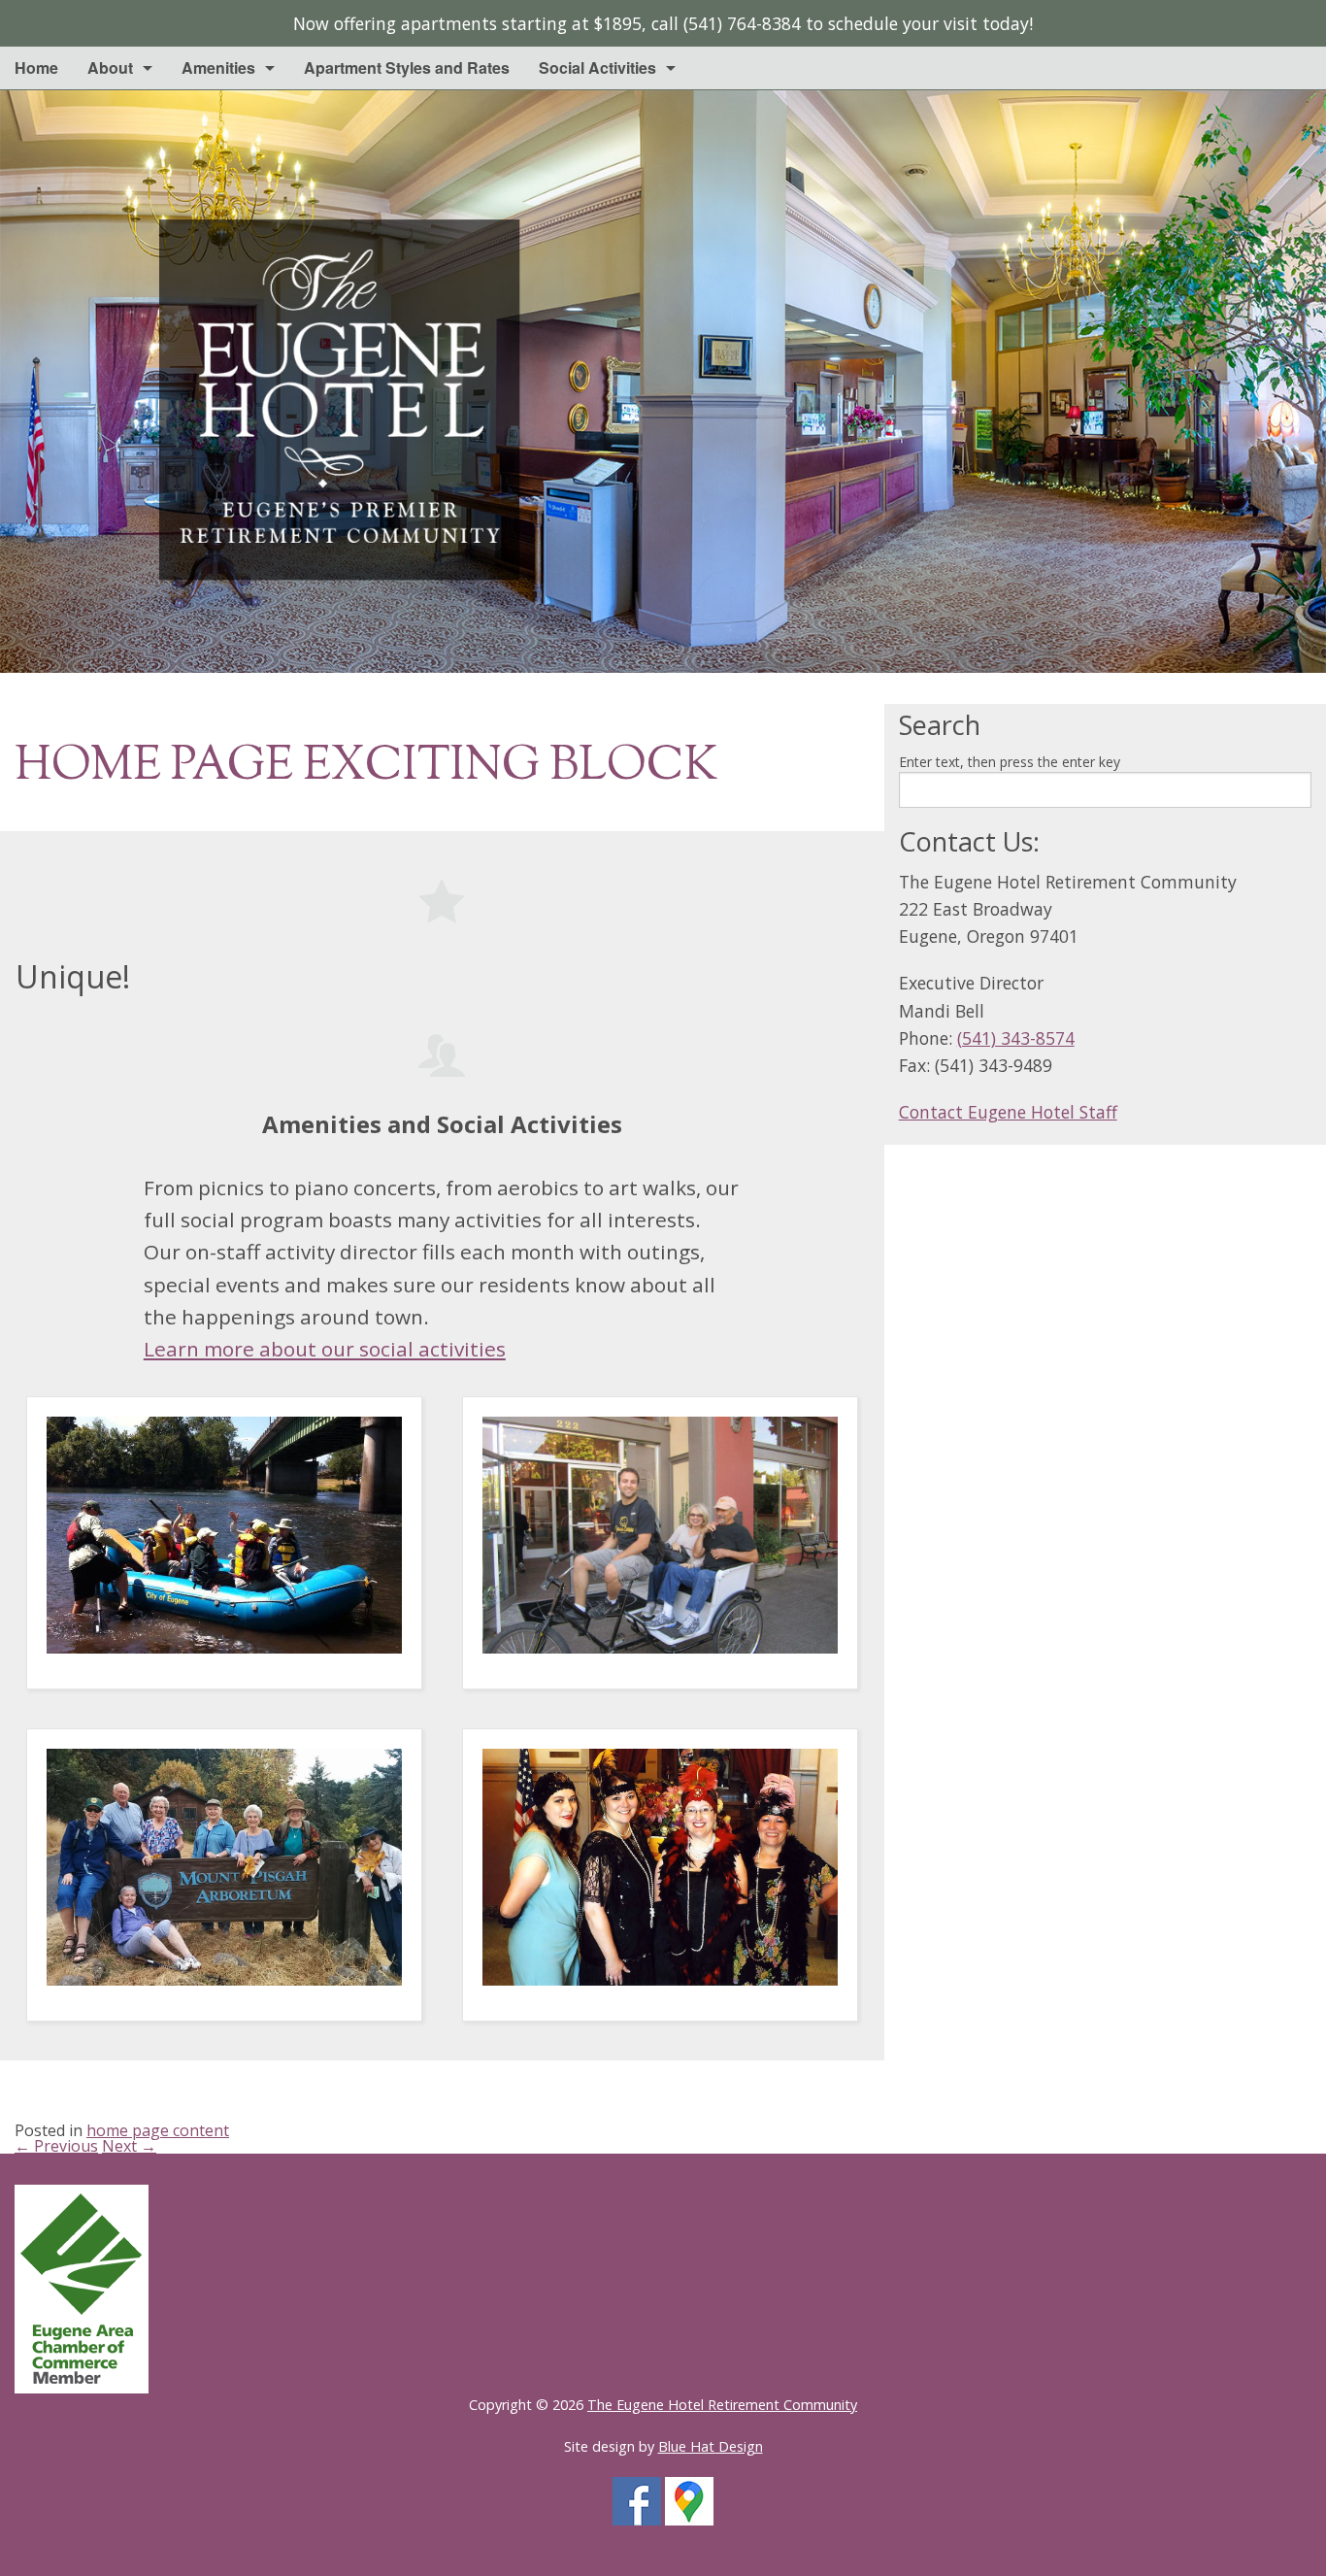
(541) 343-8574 (1016, 1038)
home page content (158, 2130)
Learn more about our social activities (325, 1349)
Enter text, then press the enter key (1010, 762)
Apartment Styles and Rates (407, 67)
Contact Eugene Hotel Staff (1008, 1112)
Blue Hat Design (711, 2446)
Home (36, 67)
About (110, 67)
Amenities (218, 67)
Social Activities (597, 67)
